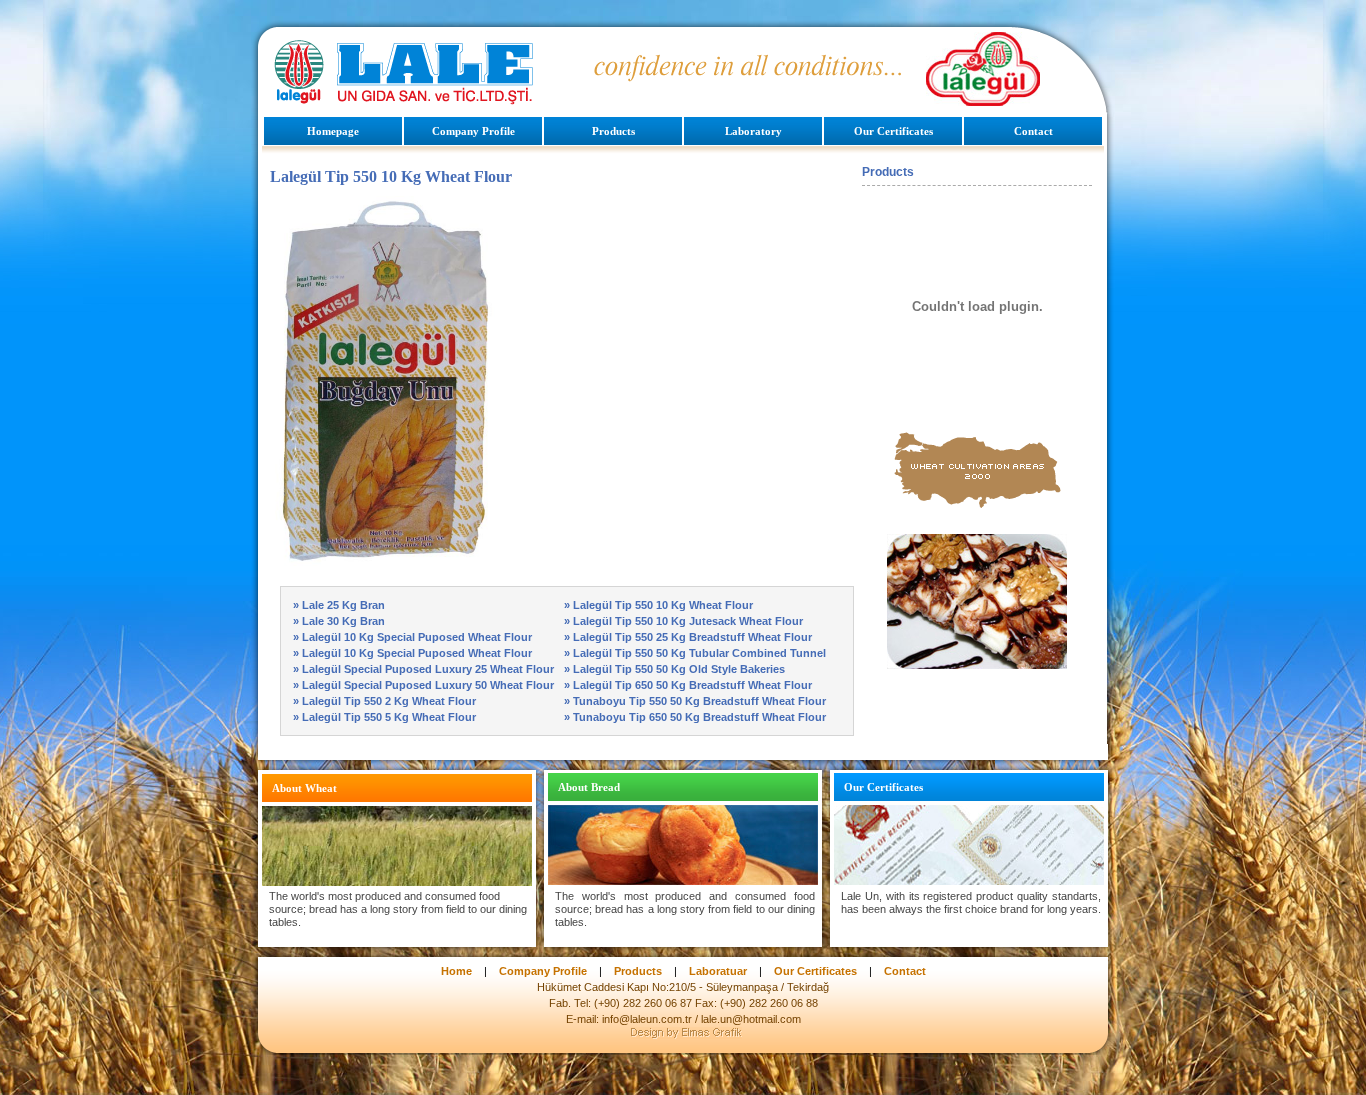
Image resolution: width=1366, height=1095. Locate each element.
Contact (1033, 131)
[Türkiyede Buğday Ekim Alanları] (977, 508)
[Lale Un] (405, 99)
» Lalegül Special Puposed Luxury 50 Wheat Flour (423, 685)
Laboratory (753, 131)
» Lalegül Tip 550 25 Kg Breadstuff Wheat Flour (688, 637)
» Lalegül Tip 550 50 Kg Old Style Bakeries (674, 669)
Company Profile (473, 131)
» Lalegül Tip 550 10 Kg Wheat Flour (658, 605)
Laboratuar (718, 971)
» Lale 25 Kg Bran (339, 605)
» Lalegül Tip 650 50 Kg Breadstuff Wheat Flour (688, 685)
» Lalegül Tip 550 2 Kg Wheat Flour (384, 701)
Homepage (333, 131)
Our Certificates (893, 131)
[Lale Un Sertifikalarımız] (969, 882)
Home (456, 971)
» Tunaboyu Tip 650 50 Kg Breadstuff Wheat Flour (695, 717)
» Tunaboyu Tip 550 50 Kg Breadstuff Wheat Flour (695, 701)
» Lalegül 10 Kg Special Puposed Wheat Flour (412, 637)
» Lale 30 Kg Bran (339, 621)
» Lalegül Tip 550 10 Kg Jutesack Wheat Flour (683, 621)
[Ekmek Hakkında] (683, 882)
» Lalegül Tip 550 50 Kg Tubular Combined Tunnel (695, 653)
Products (613, 131)
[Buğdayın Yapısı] (397, 880)
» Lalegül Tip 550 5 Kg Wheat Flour (384, 717)
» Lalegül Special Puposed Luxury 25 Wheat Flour (423, 669)
